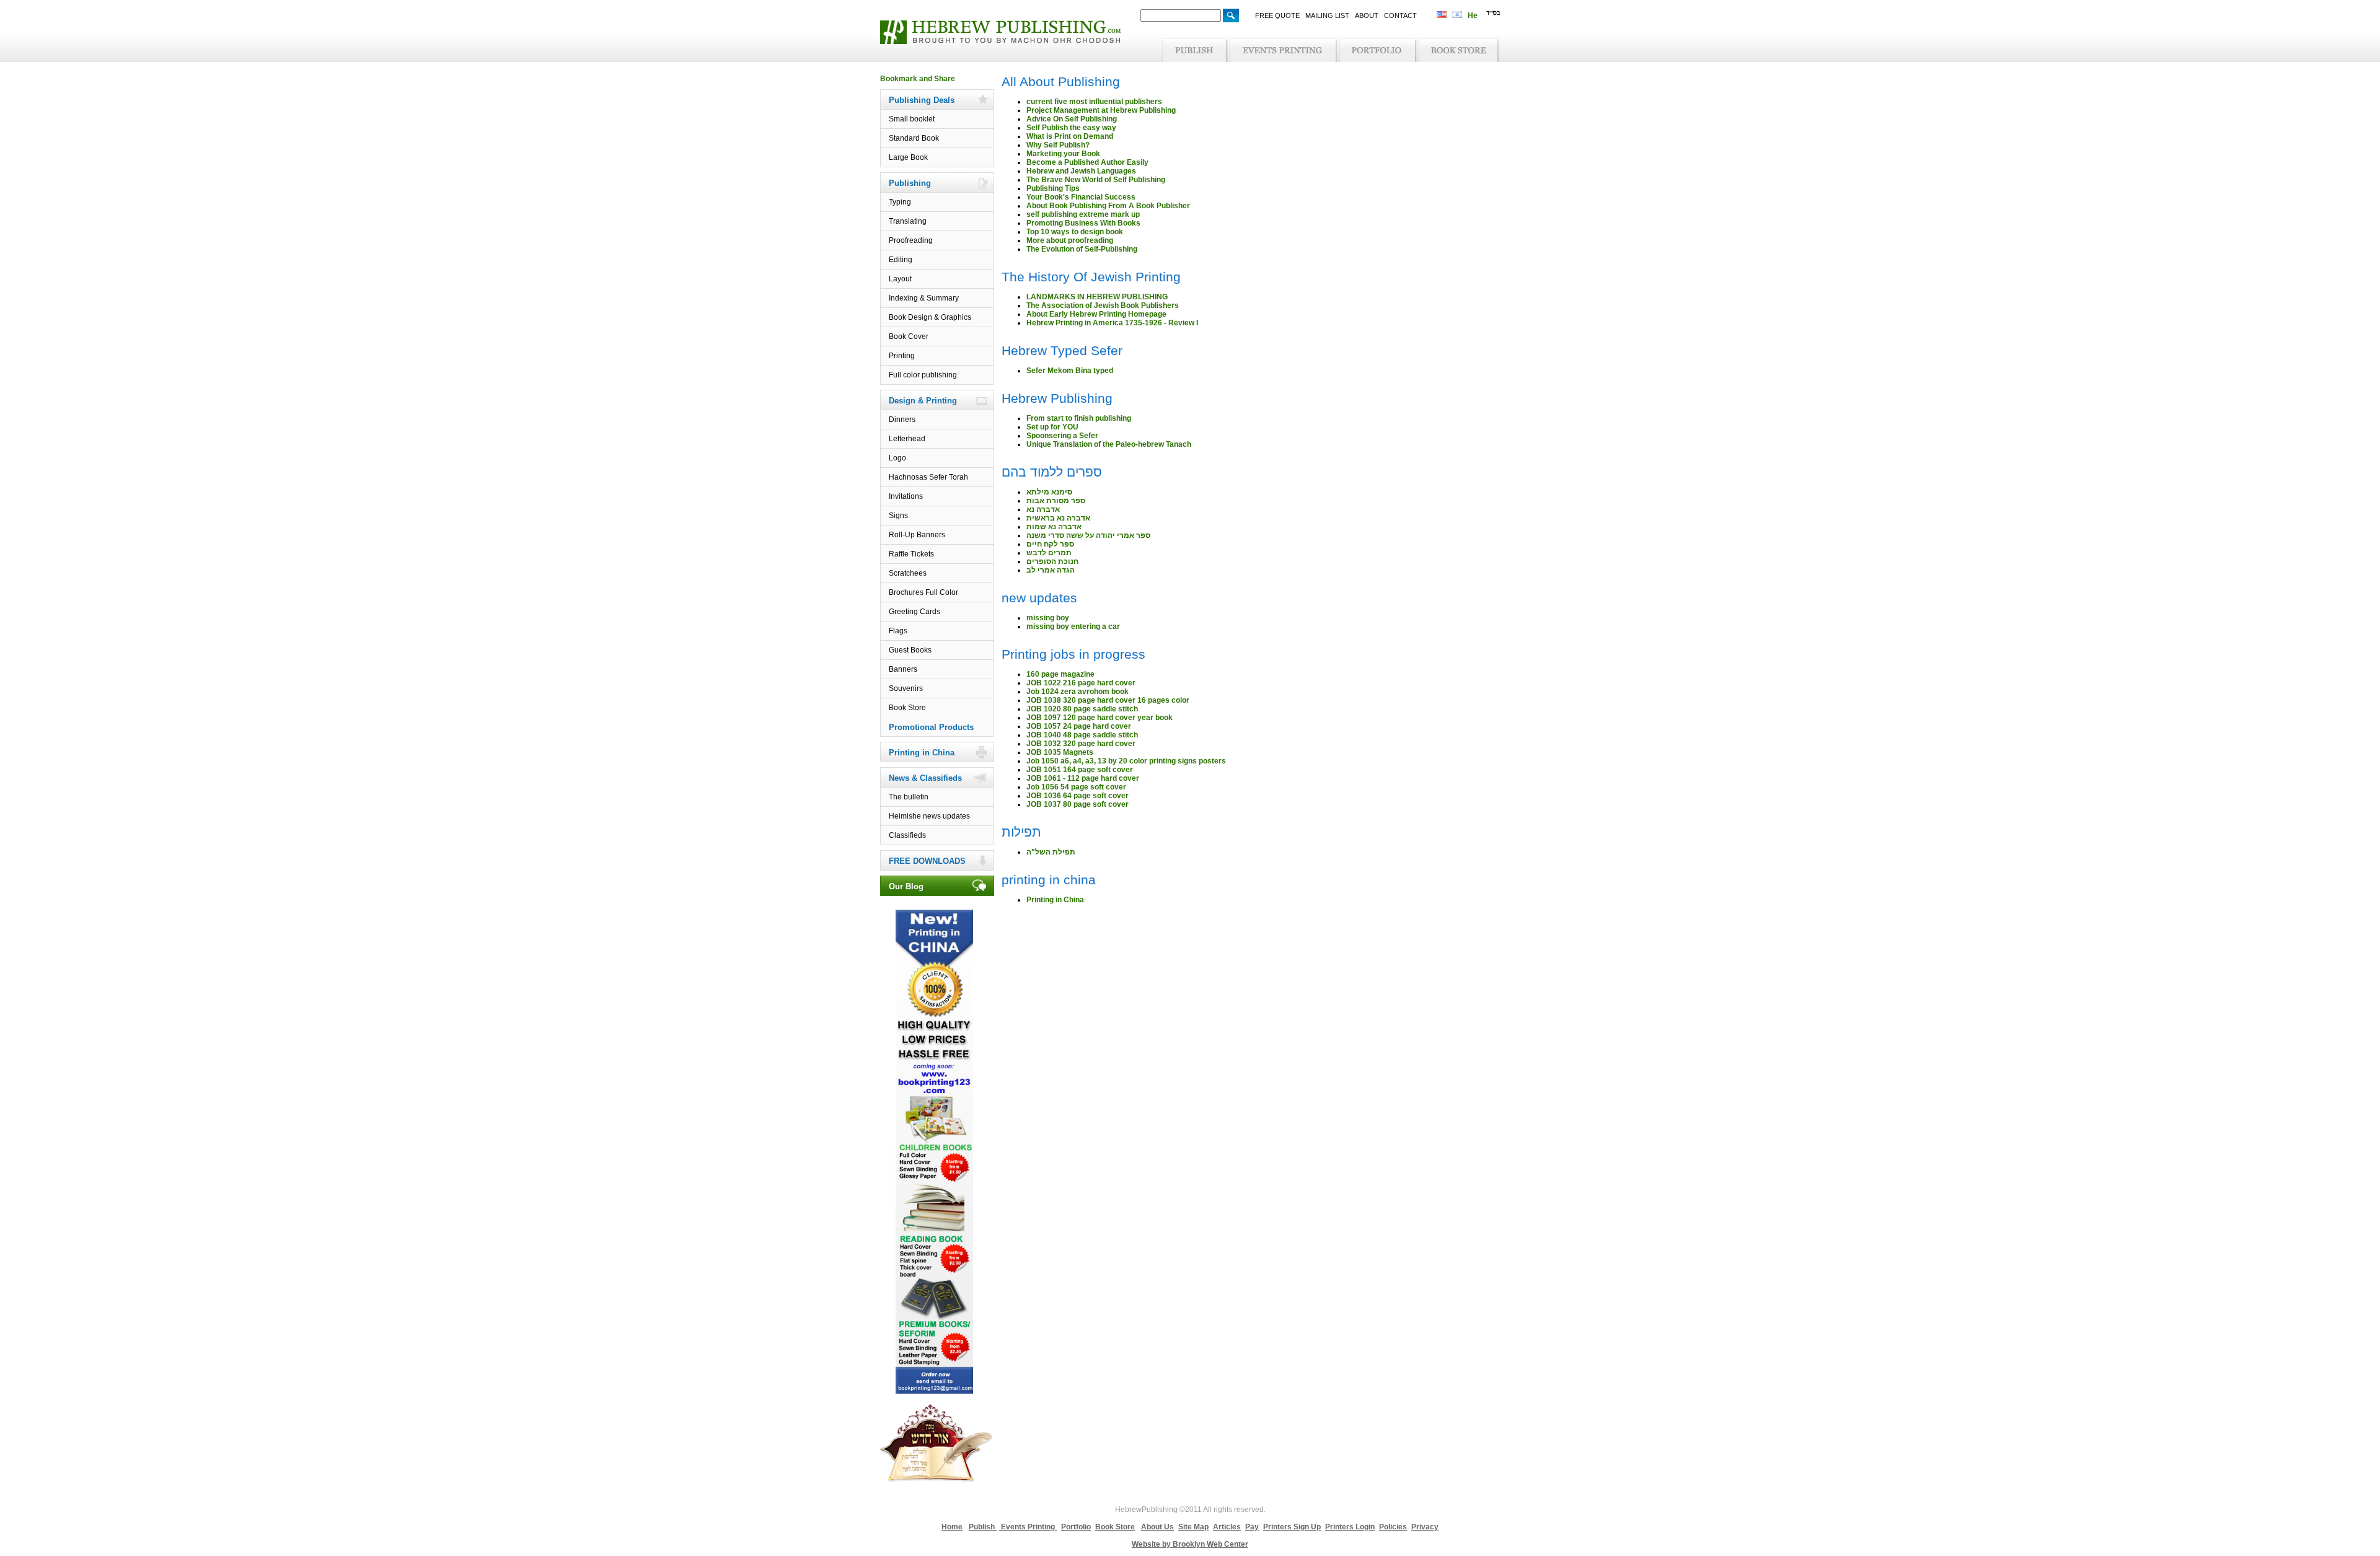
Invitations (906, 496)
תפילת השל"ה (1051, 852)
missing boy (1048, 618)
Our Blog (906, 886)
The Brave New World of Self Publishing (1096, 180)
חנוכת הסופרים (1052, 561)
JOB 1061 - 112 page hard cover (1083, 778)
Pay (1252, 1527)
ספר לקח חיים (1050, 544)
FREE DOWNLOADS (927, 861)
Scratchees (908, 573)
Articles (1227, 1527)
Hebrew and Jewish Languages (1081, 171)
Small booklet (912, 119)
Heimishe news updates (929, 816)
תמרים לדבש (1049, 553)
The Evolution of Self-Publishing (1082, 249)
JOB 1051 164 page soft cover (1080, 770)
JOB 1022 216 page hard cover (1081, 683)
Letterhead (907, 439)
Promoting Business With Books (1083, 223)
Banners (903, 669)
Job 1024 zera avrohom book (1078, 692)
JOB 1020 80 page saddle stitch (1082, 709)
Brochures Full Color (923, 592)
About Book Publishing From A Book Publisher (1108, 206)
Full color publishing (923, 375)
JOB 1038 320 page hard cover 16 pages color (1108, 700)
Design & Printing (923, 401)
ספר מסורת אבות (1056, 501)
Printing (902, 356)
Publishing (910, 183)
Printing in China (922, 753)
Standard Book (914, 138)
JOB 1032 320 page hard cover (1081, 744)
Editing (901, 260)
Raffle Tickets (911, 554)
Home (952, 1527)
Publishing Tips (1053, 188)
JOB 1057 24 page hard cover (1079, 726)
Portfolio (1076, 1527)
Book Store (907, 708)
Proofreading (911, 240)
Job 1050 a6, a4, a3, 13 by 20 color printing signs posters (1126, 761)
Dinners (902, 420)
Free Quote (1277, 15)
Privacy (1425, 1527)
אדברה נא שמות (1054, 527)
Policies (1393, 1527)
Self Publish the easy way (1071, 128)
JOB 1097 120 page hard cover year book (1100, 718)
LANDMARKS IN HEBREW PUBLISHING (1097, 297)
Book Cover (909, 336)
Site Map (1193, 1527)
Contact (1400, 15)
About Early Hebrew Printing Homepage (1096, 314)
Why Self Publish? (1058, 145)
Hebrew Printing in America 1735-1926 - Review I (1112, 323)
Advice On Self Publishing (1072, 119)
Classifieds (907, 835)
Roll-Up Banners (917, 535)
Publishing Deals (922, 100)
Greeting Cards (915, 612)
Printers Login (1350, 1527)
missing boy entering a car (1073, 626)
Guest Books (910, 650)
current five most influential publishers (1094, 102)
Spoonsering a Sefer (1062, 436)
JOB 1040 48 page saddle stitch (1082, 735)
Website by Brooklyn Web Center (1190, 1544)
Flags (898, 631)
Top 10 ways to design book (1075, 232)
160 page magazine (1060, 674)
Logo (897, 458)
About (1367, 15)
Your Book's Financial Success (1081, 197)
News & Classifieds (925, 778)
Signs (898, 516)
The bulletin (909, 797)
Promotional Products (931, 727)
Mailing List (1327, 15)
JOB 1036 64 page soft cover (1078, 796)
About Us (1157, 1527)
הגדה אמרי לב (1051, 570)
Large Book (908, 157)
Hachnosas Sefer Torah (928, 477)
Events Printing (1028, 1527)
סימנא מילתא (1049, 492)
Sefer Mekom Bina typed (1070, 371)
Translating (908, 221)
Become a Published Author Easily (1087, 162)
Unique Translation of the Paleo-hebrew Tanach (1109, 444)
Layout (900, 279)
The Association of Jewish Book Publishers (1103, 305)
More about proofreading (1070, 240)
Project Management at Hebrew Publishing (1101, 110)
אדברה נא (1043, 509)
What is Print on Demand (1070, 136)
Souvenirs (906, 688)
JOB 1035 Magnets (1060, 752)
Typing (900, 202)
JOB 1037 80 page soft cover (1078, 804)
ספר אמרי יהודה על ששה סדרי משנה (1088, 535)
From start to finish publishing (1079, 418)
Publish (983, 1527)
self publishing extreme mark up (1083, 214)
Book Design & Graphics (930, 317)
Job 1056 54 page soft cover (1076, 787)
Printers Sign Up (1292, 1527)
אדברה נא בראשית (1058, 518)
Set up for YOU (1052, 427)
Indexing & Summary (924, 298)
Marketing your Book (1063, 154)
